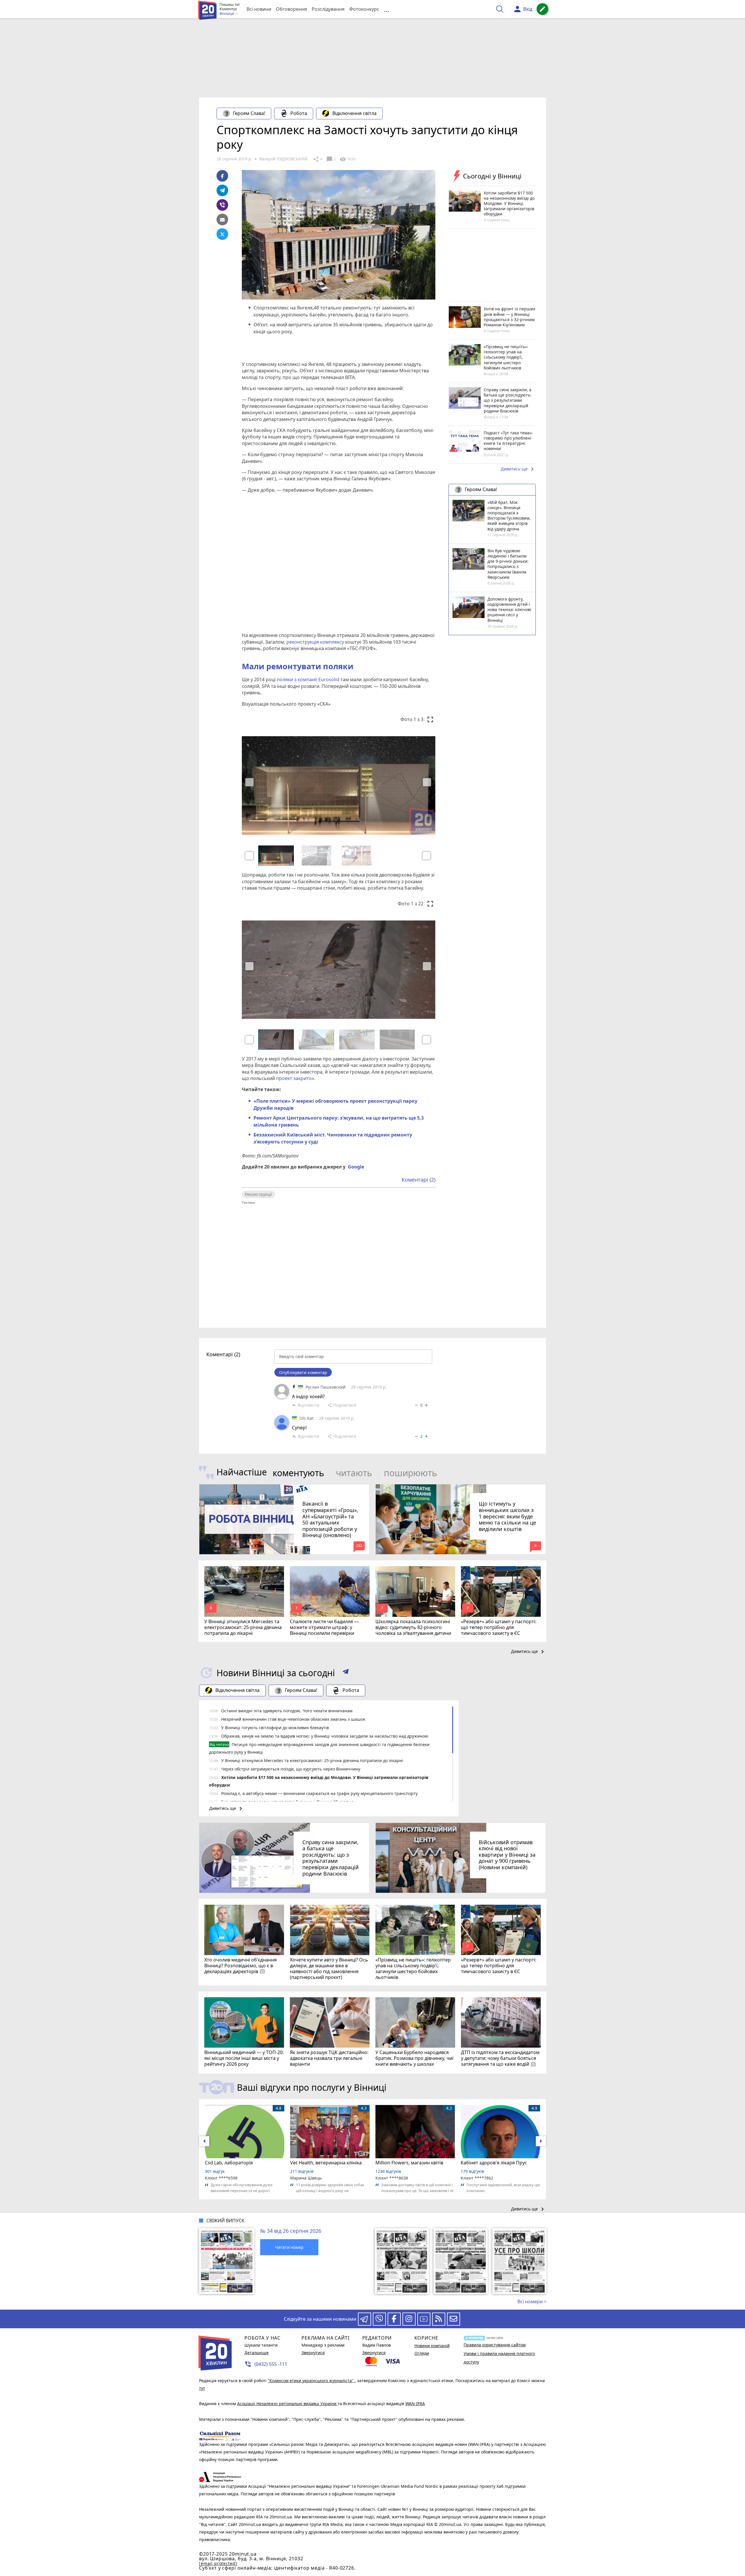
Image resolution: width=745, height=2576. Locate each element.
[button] (249, 856)
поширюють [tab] (410, 1473)
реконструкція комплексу (315, 642)
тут (202, 2388)
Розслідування (328, 9)
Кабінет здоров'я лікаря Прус (494, 2163)
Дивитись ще (518, 469)
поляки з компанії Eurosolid (307, 679)
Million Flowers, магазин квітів (409, 2163)
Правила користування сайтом (495, 2345)
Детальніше (257, 2353)
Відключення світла (354, 113)
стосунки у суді (300, 1142)
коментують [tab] (298, 1473)
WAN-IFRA (415, 2404)
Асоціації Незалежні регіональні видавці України (287, 2404)
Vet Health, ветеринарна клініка (326, 2163)
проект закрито (293, 1078)
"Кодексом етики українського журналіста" (311, 2381)
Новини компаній (432, 2346)
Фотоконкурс (364, 9)
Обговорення (291, 9)
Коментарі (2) (418, 1180)
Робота (299, 113)
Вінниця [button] (227, 14)
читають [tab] (354, 1473)
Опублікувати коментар (303, 1372)
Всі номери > (532, 2301)
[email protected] (218, 2563)
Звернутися (313, 2353)
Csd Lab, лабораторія (229, 2163)
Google (356, 1167)
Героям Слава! (249, 113)
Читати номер (289, 2247)
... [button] (386, 9)
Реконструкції (258, 1194)
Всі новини (259, 9)
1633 (347, 159)
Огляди (422, 2353)
